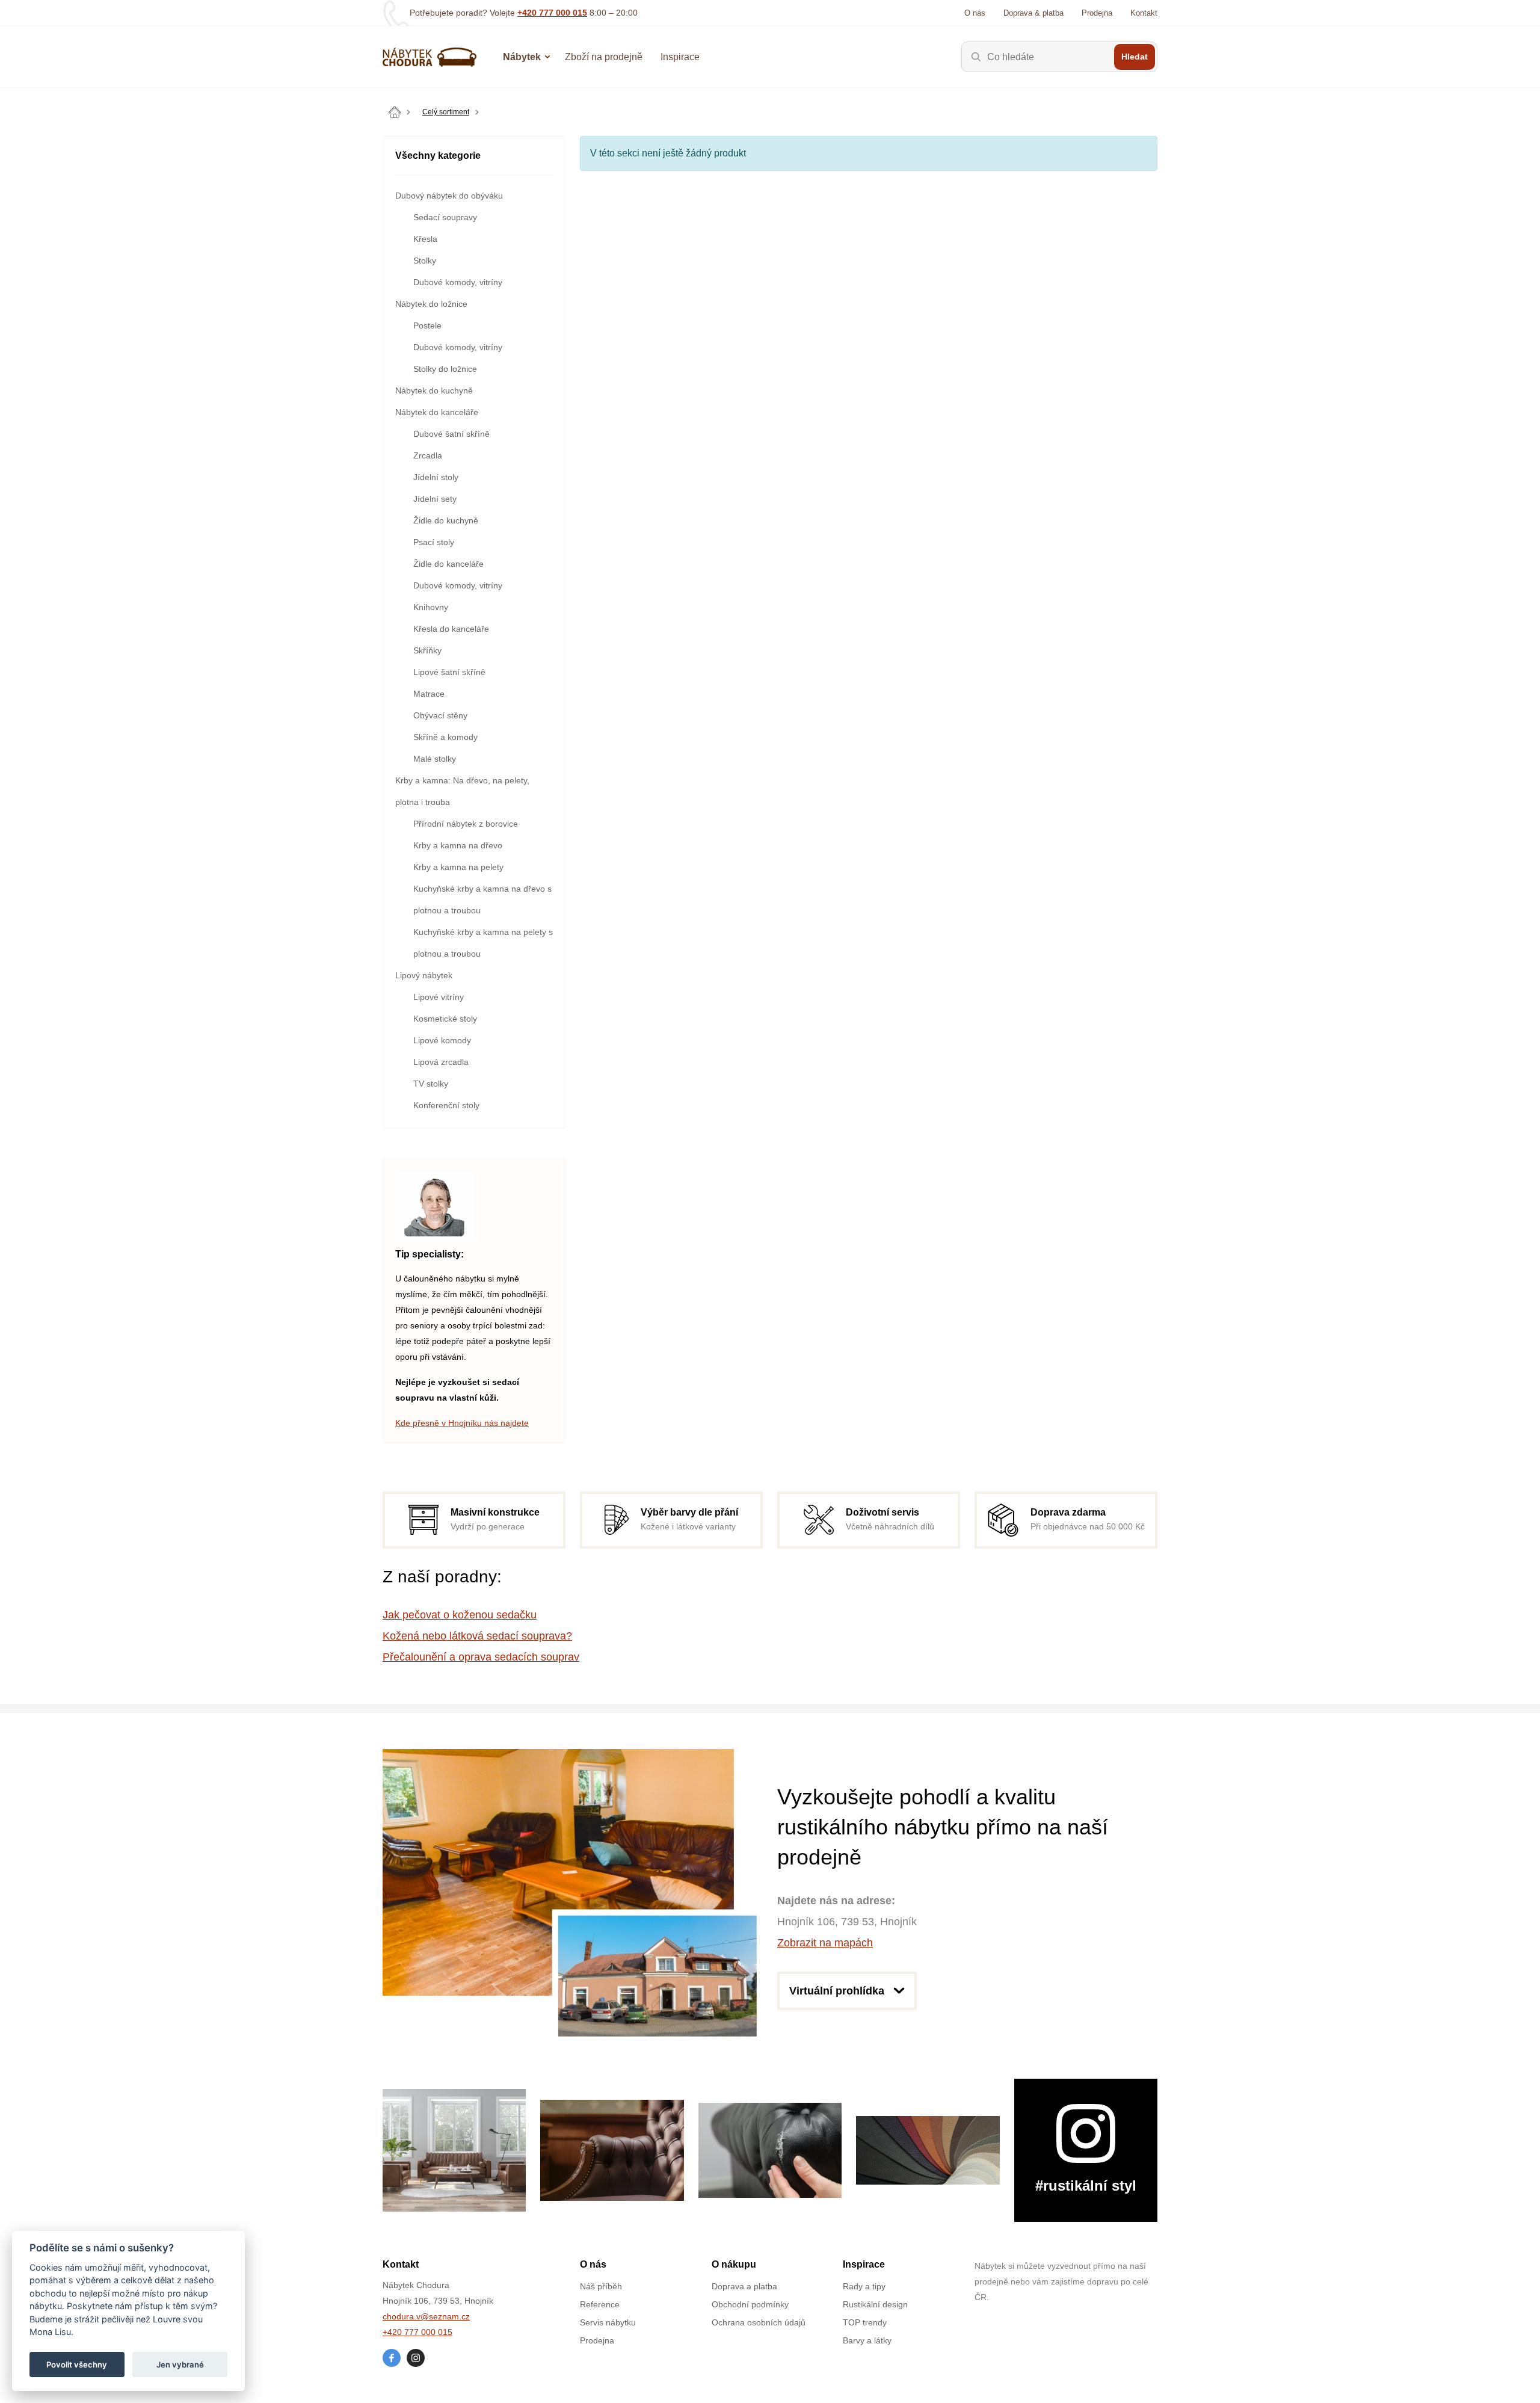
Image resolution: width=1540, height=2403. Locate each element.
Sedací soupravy (445, 217)
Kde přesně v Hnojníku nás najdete (462, 1423)
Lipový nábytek (424, 975)
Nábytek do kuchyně (434, 390)
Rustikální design (875, 2304)
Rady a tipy (864, 2286)
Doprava (1033, 13)
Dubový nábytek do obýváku (449, 196)
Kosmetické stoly (445, 1019)
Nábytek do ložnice (431, 304)
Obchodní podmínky (750, 2304)
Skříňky (427, 650)
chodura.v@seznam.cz (426, 2316)
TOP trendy (865, 2322)
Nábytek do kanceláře (437, 412)
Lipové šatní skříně (449, 672)
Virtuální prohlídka (837, 1991)
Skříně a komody (445, 737)
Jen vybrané (180, 2364)
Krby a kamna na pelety (458, 867)
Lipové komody (442, 1040)
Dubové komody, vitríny (458, 282)
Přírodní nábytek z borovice (466, 824)
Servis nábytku (608, 2322)
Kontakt (1144, 13)
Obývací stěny (440, 715)
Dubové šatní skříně (451, 434)
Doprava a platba (744, 2286)
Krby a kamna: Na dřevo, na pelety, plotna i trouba (462, 791)
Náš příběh (601, 2286)
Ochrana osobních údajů (759, 2322)
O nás (975, 13)
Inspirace (680, 57)
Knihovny (431, 607)
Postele (427, 325)
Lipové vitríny (439, 997)
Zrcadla (428, 455)
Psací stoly (434, 542)
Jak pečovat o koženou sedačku (460, 1615)
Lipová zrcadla (441, 1062)
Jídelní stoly (436, 477)
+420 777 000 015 (552, 13)
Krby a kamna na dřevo (458, 845)
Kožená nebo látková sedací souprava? (477, 1636)
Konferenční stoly (446, 1105)
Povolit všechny (77, 2364)
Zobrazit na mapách (825, 1943)
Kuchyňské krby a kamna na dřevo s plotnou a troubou (482, 899)
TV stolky (431, 1084)
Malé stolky (435, 759)
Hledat (1135, 57)
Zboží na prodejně (604, 57)
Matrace (429, 694)
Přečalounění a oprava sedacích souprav (481, 1657)
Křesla (425, 239)
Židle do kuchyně (446, 520)
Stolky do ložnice (445, 369)
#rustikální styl (1086, 2186)
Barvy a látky (867, 2340)
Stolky (425, 261)
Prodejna (1097, 13)
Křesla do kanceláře (451, 629)
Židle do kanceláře (448, 564)
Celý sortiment (446, 112)
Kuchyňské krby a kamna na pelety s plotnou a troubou (483, 943)
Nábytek (522, 57)
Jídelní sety (435, 499)
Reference (600, 2304)
